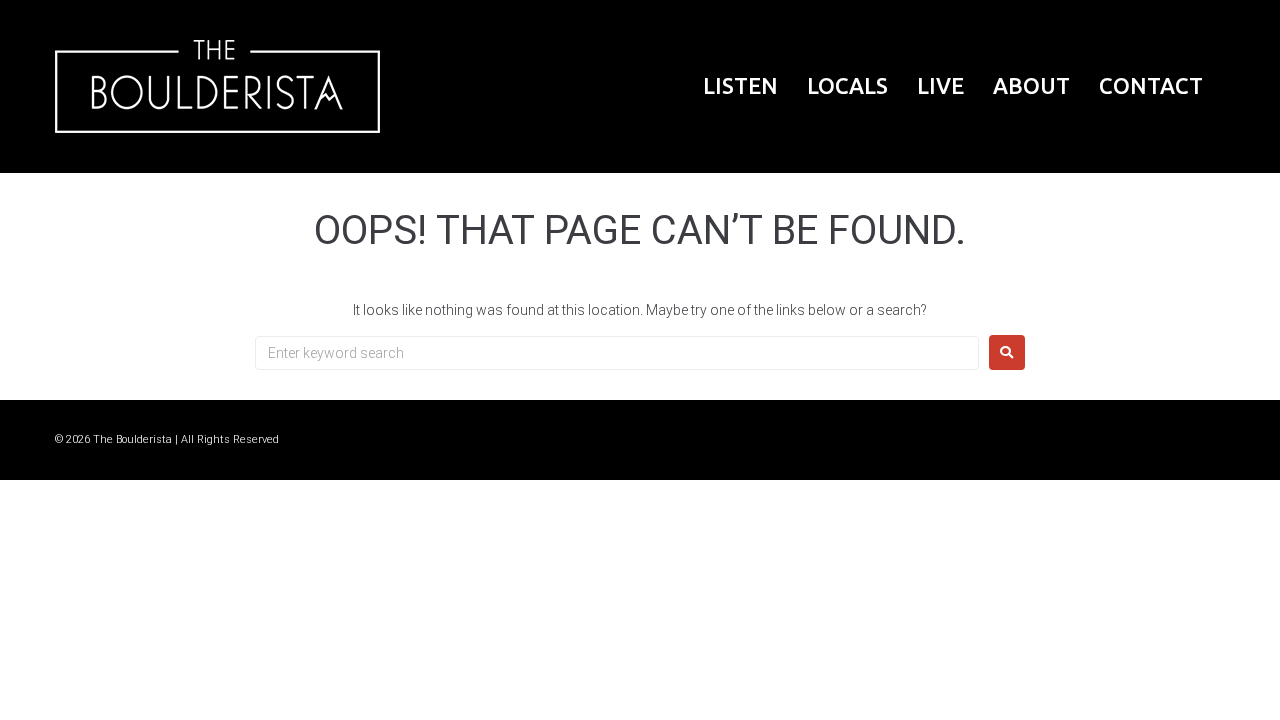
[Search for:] (617, 353)
